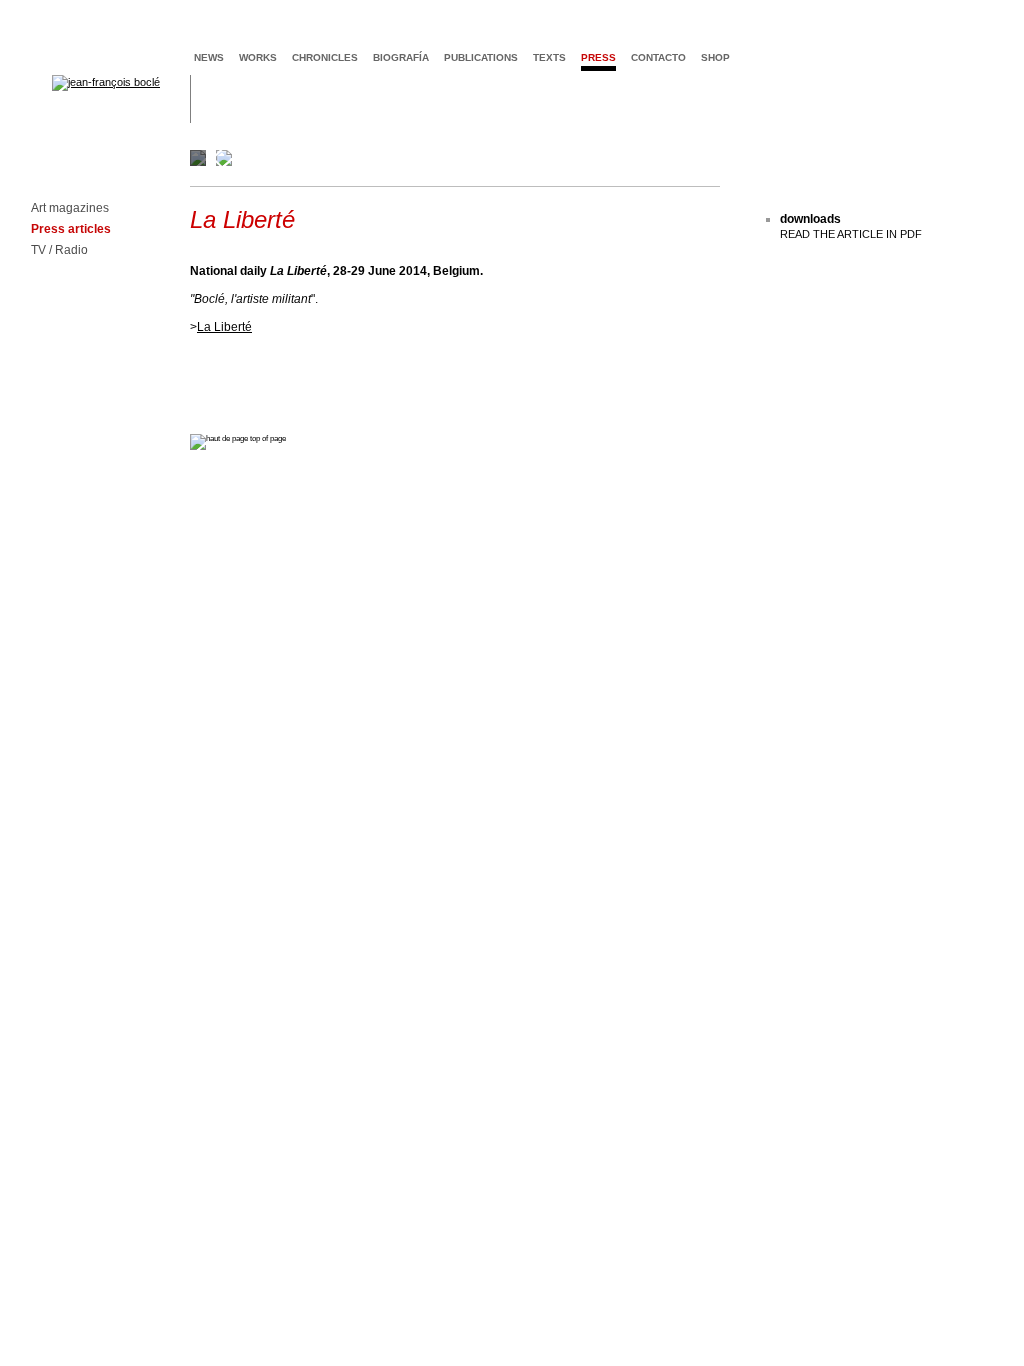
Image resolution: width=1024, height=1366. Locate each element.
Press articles (71, 229)
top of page (267, 438)
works (258, 57)
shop (715, 57)
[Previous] (222, 158)
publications (481, 57)
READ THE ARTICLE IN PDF (851, 234)
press (598, 57)
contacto (658, 57)
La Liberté (224, 327)
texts (549, 57)
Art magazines (70, 208)
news (209, 57)
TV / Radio (59, 250)
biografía (401, 57)
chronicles (325, 57)
